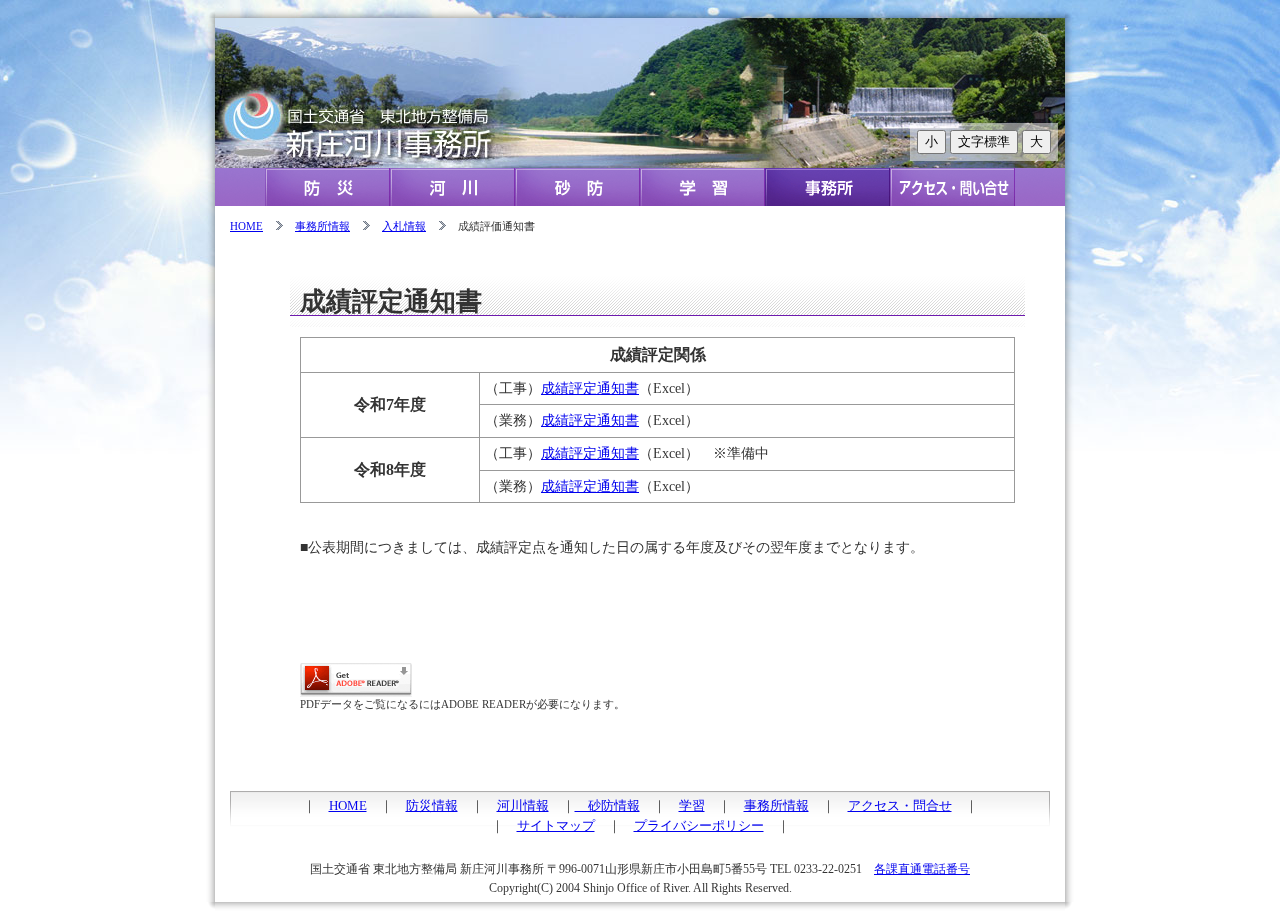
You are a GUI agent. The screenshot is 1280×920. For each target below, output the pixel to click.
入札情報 (404, 226)
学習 (692, 805)
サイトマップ (556, 825)
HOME (246, 226)
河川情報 (523, 805)
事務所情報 (322, 226)
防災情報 (432, 805)
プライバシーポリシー (699, 825)
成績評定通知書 (590, 388)
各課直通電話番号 (922, 869)
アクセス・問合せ (900, 805)
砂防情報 (607, 805)
